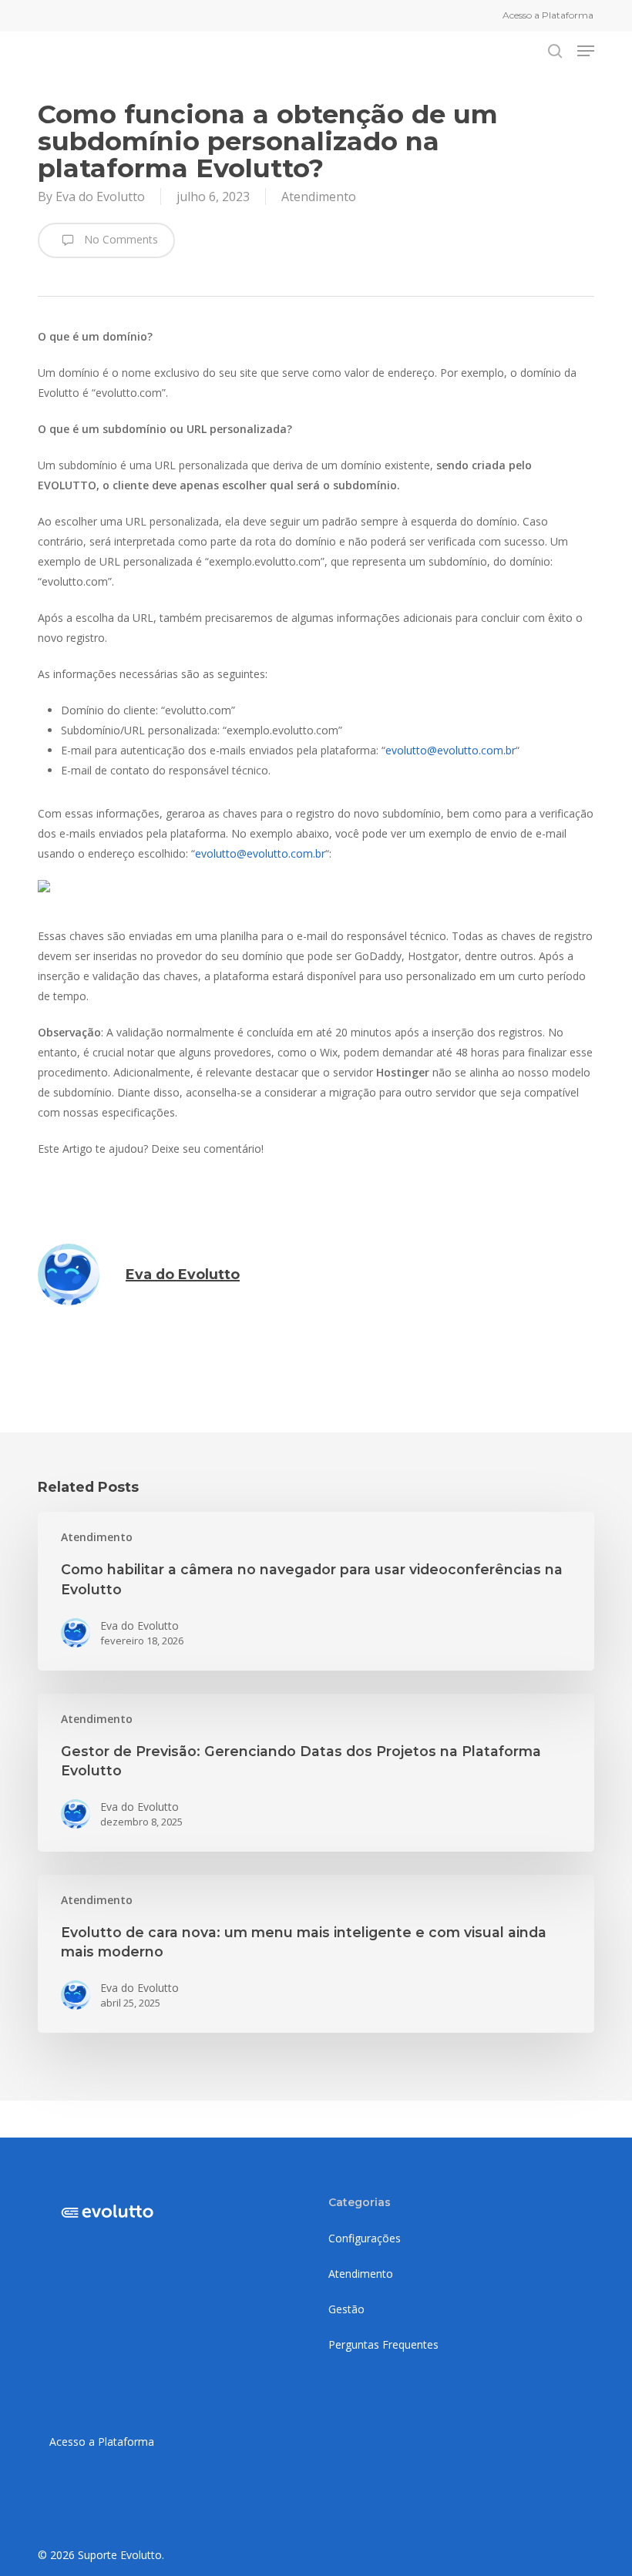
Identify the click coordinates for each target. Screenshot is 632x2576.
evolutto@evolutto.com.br (450, 750)
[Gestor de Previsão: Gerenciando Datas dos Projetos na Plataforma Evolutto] (316, 1773)
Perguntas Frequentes (383, 2344)
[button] (586, 51)
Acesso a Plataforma (102, 2442)
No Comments (119, 239)
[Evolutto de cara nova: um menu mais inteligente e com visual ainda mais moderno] (316, 1954)
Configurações (365, 2238)
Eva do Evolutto (100, 196)
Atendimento (319, 196)
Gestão (346, 2309)
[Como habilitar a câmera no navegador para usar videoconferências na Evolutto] (316, 1591)
